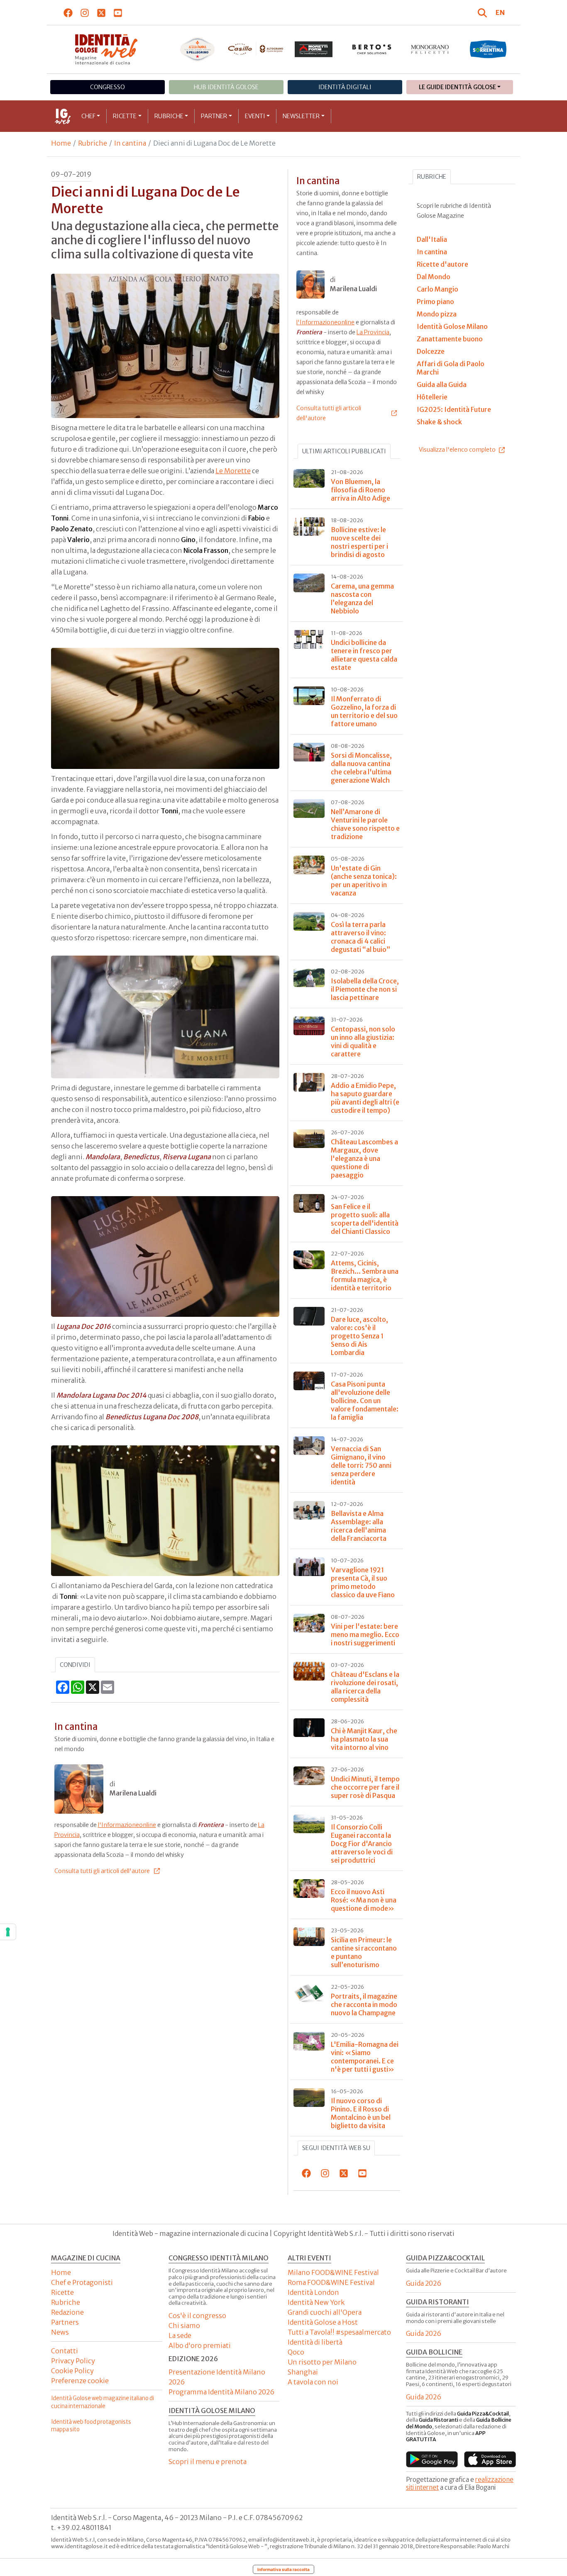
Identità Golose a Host (323, 2322)
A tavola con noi (313, 2382)
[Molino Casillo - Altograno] (256, 49)
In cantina (130, 143)
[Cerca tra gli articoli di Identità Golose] (484, 12)
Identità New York (316, 2302)
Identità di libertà (315, 2342)
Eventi (255, 116)
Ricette (125, 116)
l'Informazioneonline (127, 1825)
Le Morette (233, 471)
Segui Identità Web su (336, 2148)
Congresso (108, 87)
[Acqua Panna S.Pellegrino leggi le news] (198, 49)
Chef (88, 116)
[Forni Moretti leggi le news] (314, 49)
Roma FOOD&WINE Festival (331, 2282)
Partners (65, 2322)
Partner (214, 116)
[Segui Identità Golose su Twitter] (101, 12)
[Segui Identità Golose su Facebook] (68, 12)
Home (61, 143)
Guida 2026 (424, 2283)
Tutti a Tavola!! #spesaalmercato (339, 2332)
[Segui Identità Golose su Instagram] (85, 12)
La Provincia (373, 332)
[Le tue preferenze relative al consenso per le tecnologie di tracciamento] (8, 1932)
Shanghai (303, 2372)
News (60, 2332)
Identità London (313, 2292)
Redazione (67, 2312)
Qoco (296, 2352)
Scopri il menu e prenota (208, 2462)
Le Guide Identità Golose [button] (457, 87)
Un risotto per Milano (322, 2362)
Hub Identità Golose (226, 87)
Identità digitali (345, 87)
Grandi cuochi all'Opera (325, 2312)
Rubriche (169, 116)
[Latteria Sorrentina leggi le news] (488, 49)
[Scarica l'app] (432, 2459)
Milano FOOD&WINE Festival (333, 2272)
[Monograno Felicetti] (430, 49)
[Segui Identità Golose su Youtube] (118, 12)
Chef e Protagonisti (82, 2282)
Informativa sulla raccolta (283, 2569)
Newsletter (301, 116)
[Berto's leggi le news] (372, 49)
